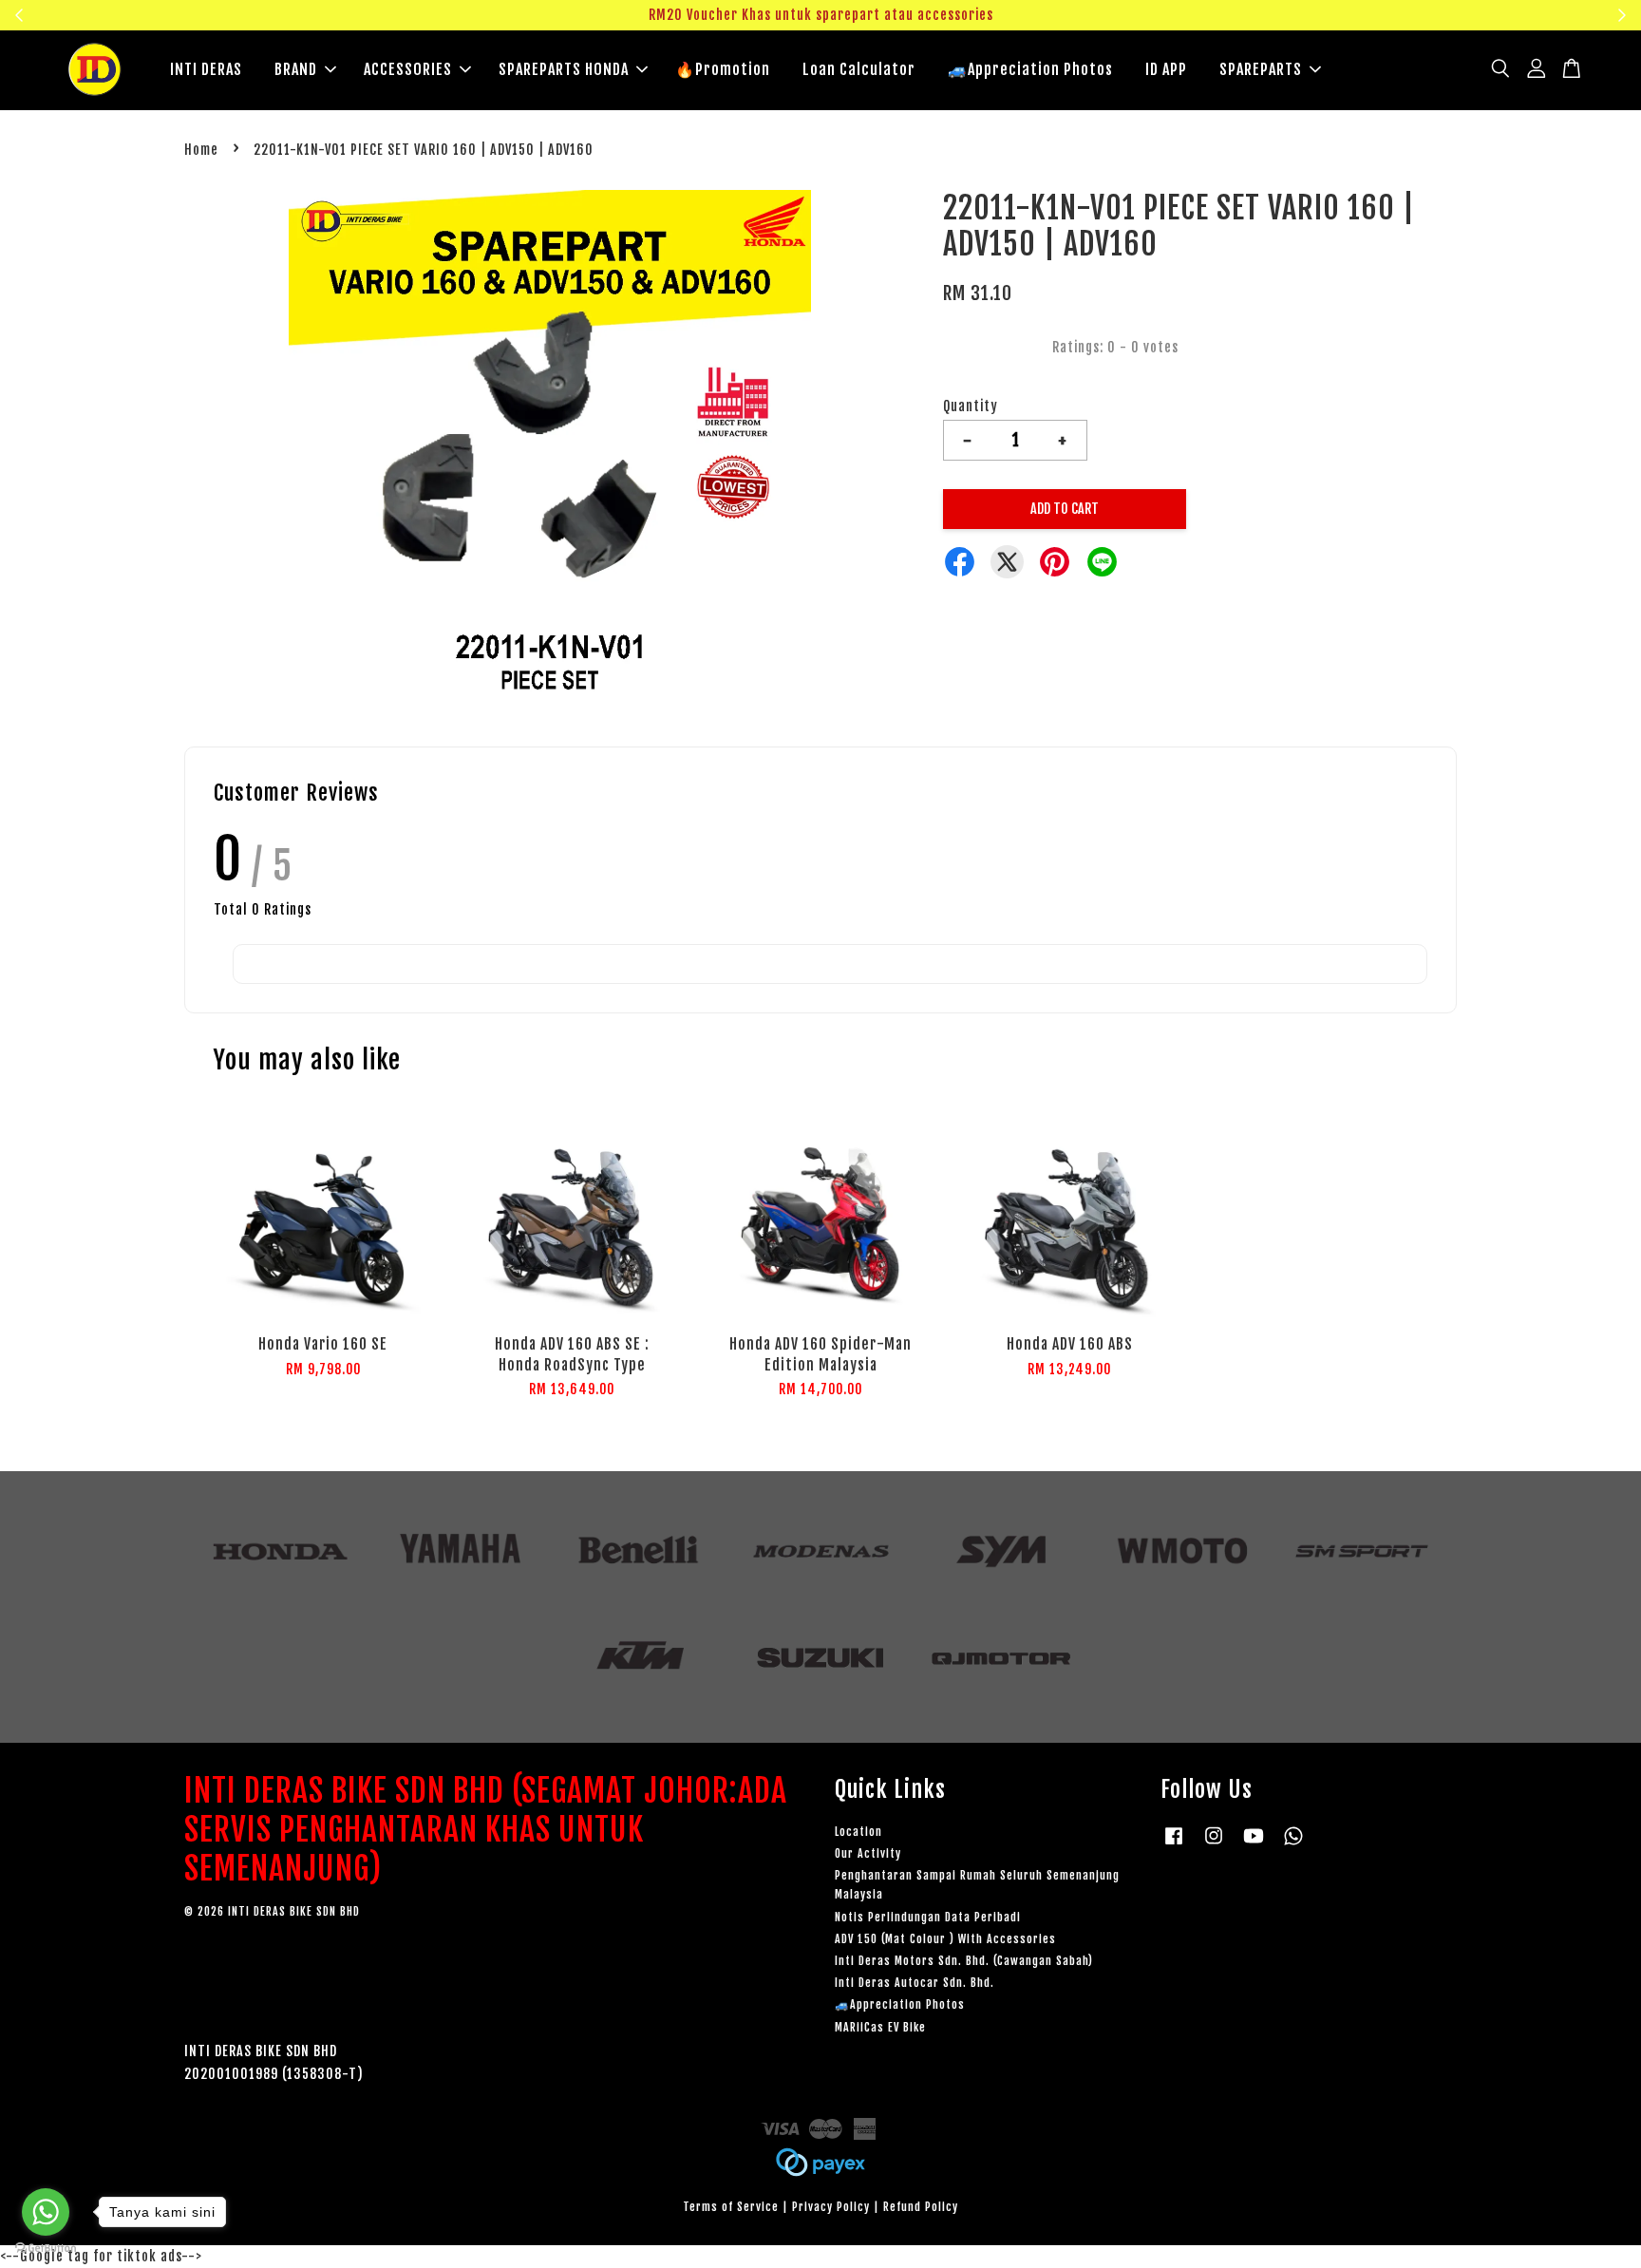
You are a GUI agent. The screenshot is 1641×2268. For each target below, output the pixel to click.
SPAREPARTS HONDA (564, 69)
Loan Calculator (859, 69)
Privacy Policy (831, 2207)
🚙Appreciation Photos (1030, 69)
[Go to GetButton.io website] (46, 2249)
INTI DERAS (206, 69)
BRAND (296, 69)
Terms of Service (731, 2207)
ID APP (1166, 69)
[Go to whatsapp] (46, 2212)
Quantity (971, 406)
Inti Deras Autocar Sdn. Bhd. (915, 1983)
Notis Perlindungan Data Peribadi (928, 1917)
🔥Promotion (723, 69)
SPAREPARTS (1261, 69)
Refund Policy (921, 2207)
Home (201, 150)
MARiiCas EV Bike (880, 2027)
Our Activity (868, 1853)
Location (858, 1832)
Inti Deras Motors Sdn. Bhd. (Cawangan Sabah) (964, 1961)
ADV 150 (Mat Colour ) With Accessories (945, 1939)
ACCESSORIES (408, 69)
